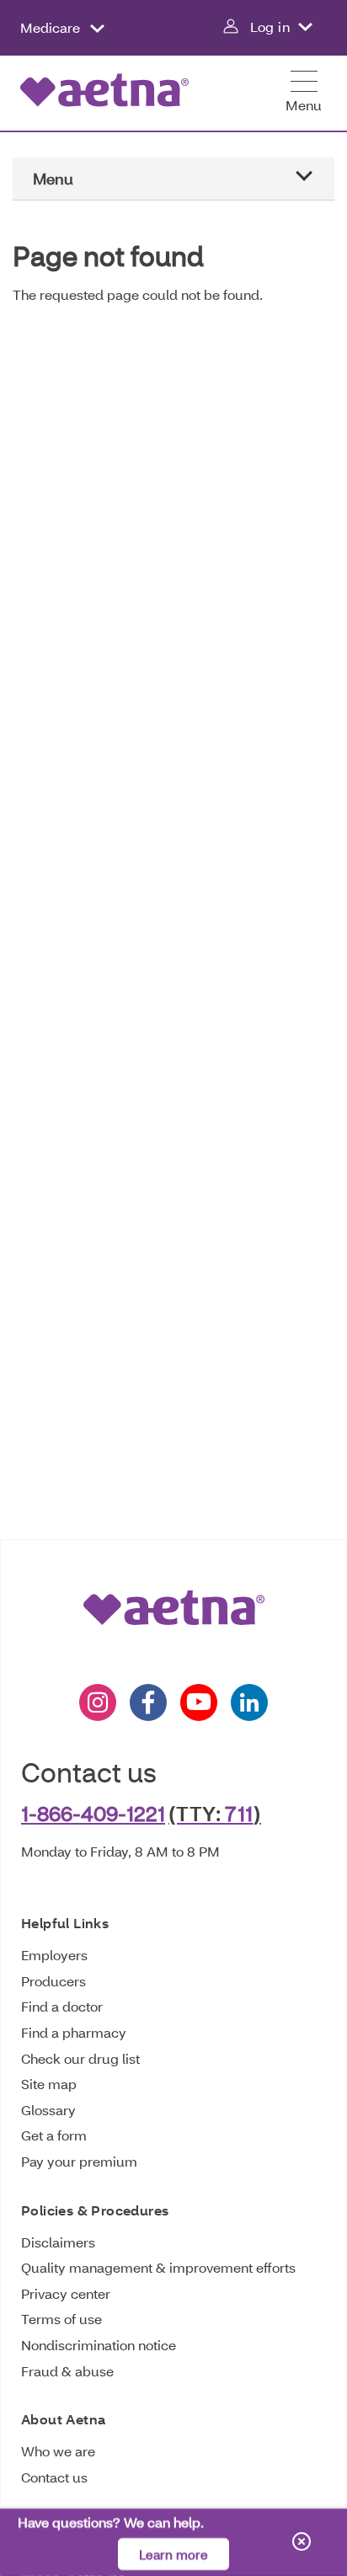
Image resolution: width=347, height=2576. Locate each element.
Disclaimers (58, 2242)
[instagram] (98, 1702)
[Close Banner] (302, 2543)
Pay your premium (79, 2161)
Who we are (58, 2451)
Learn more (173, 2555)
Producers (53, 1981)
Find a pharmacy (74, 2032)
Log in (270, 27)
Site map (49, 2084)
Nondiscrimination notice (99, 2345)
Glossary (48, 2110)
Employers (54, 1955)
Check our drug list (80, 2058)
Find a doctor (62, 2006)
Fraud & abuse (67, 2371)
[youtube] (199, 1702)
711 (239, 1813)
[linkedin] (249, 1702)
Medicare (52, 27)
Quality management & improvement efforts (158, 2267)
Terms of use (61, 2319)
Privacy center (66, 2293)
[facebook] (148, 1702)
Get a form (54, 2135)
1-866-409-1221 (93, 1813)
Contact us (54, 2477)
